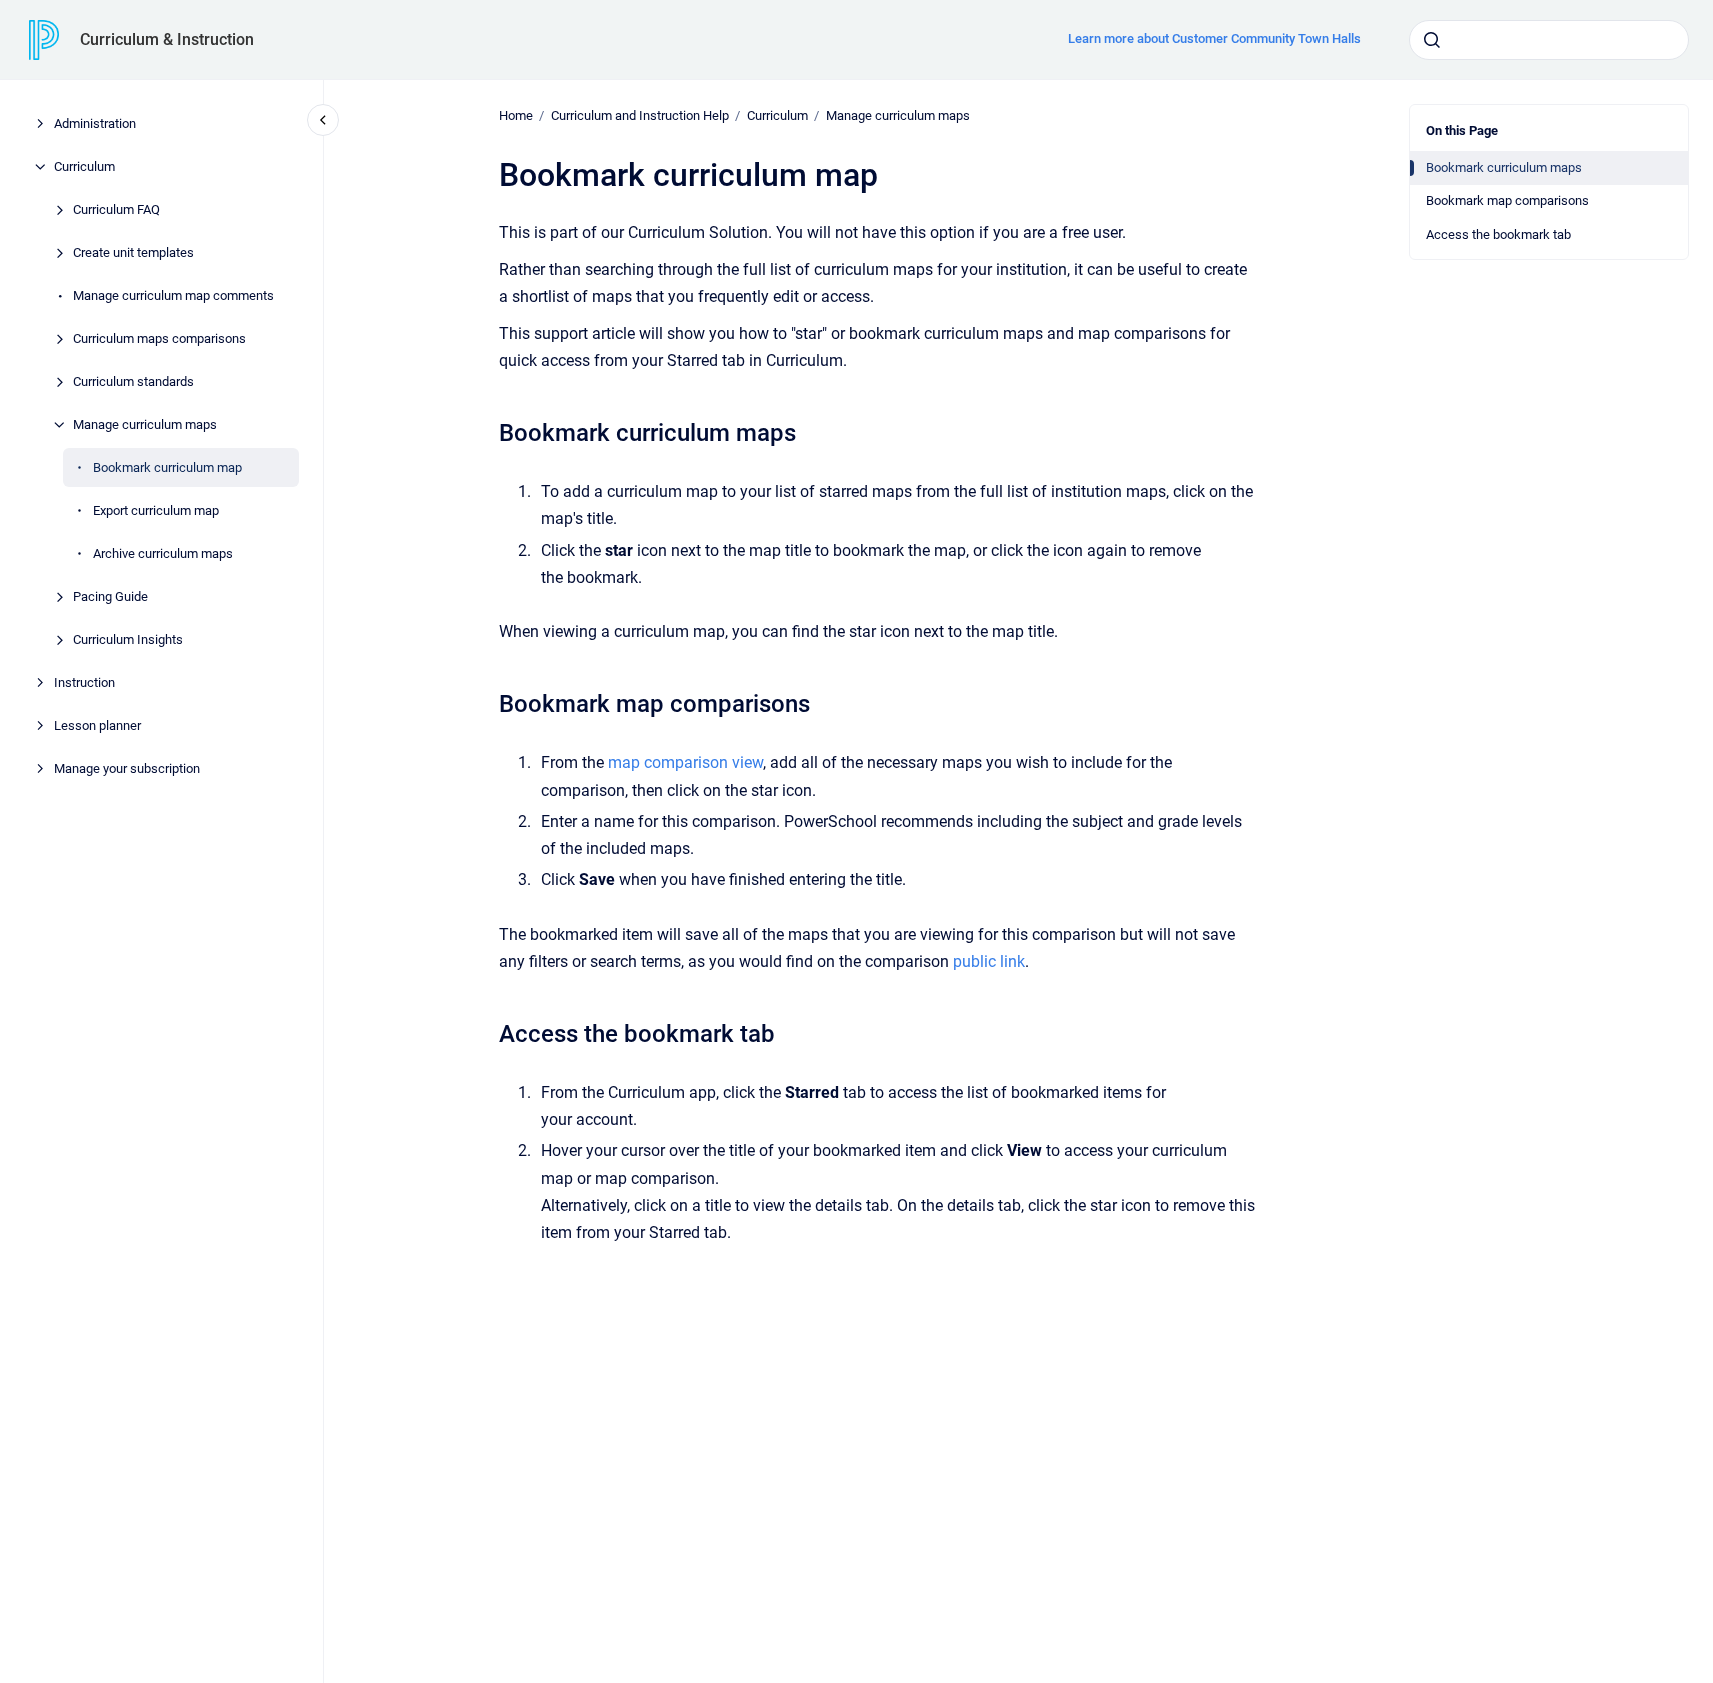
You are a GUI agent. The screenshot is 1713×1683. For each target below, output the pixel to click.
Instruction (84, 682)
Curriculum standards (133, 381)
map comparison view (685, 762)
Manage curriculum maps (145, 424)
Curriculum (84, 166)
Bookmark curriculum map (167, 467)
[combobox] (1549, 40)
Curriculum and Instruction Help (640, 115)
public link (989, 961)
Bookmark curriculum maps (1504, 167)
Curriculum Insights (128, 639)
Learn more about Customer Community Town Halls (1214, 38)
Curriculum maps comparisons (159, 338)
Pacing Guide (110, 596)
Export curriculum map (156, 510)
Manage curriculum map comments (173, 295)
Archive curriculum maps (163, 553)
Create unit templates (133, 252)
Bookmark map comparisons (1507, 200)
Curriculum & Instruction (167, 39)
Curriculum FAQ (116, 209)
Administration (95, 123)
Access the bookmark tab (1498, 234)
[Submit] (1432, 40)
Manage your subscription (127, 768)
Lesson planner (97, 725)
